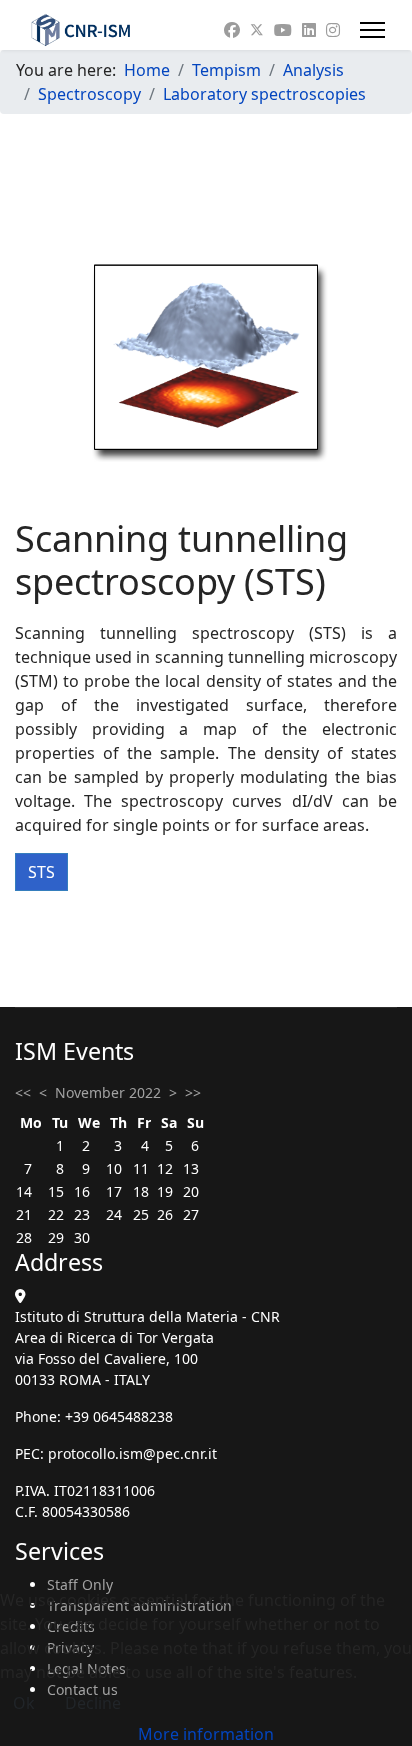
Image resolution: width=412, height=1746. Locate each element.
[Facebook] (232, 30)
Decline (93, 1703)
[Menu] (372, 30)
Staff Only (80, 1584)
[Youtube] (283, 30)
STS (41, 872)
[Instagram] (333, 30)
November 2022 (108, 1092)
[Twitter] (257, 30)
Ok (24, 1703)
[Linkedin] (309, 30)
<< (23, 1092)
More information (206, 1734)
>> (193, 1092)
